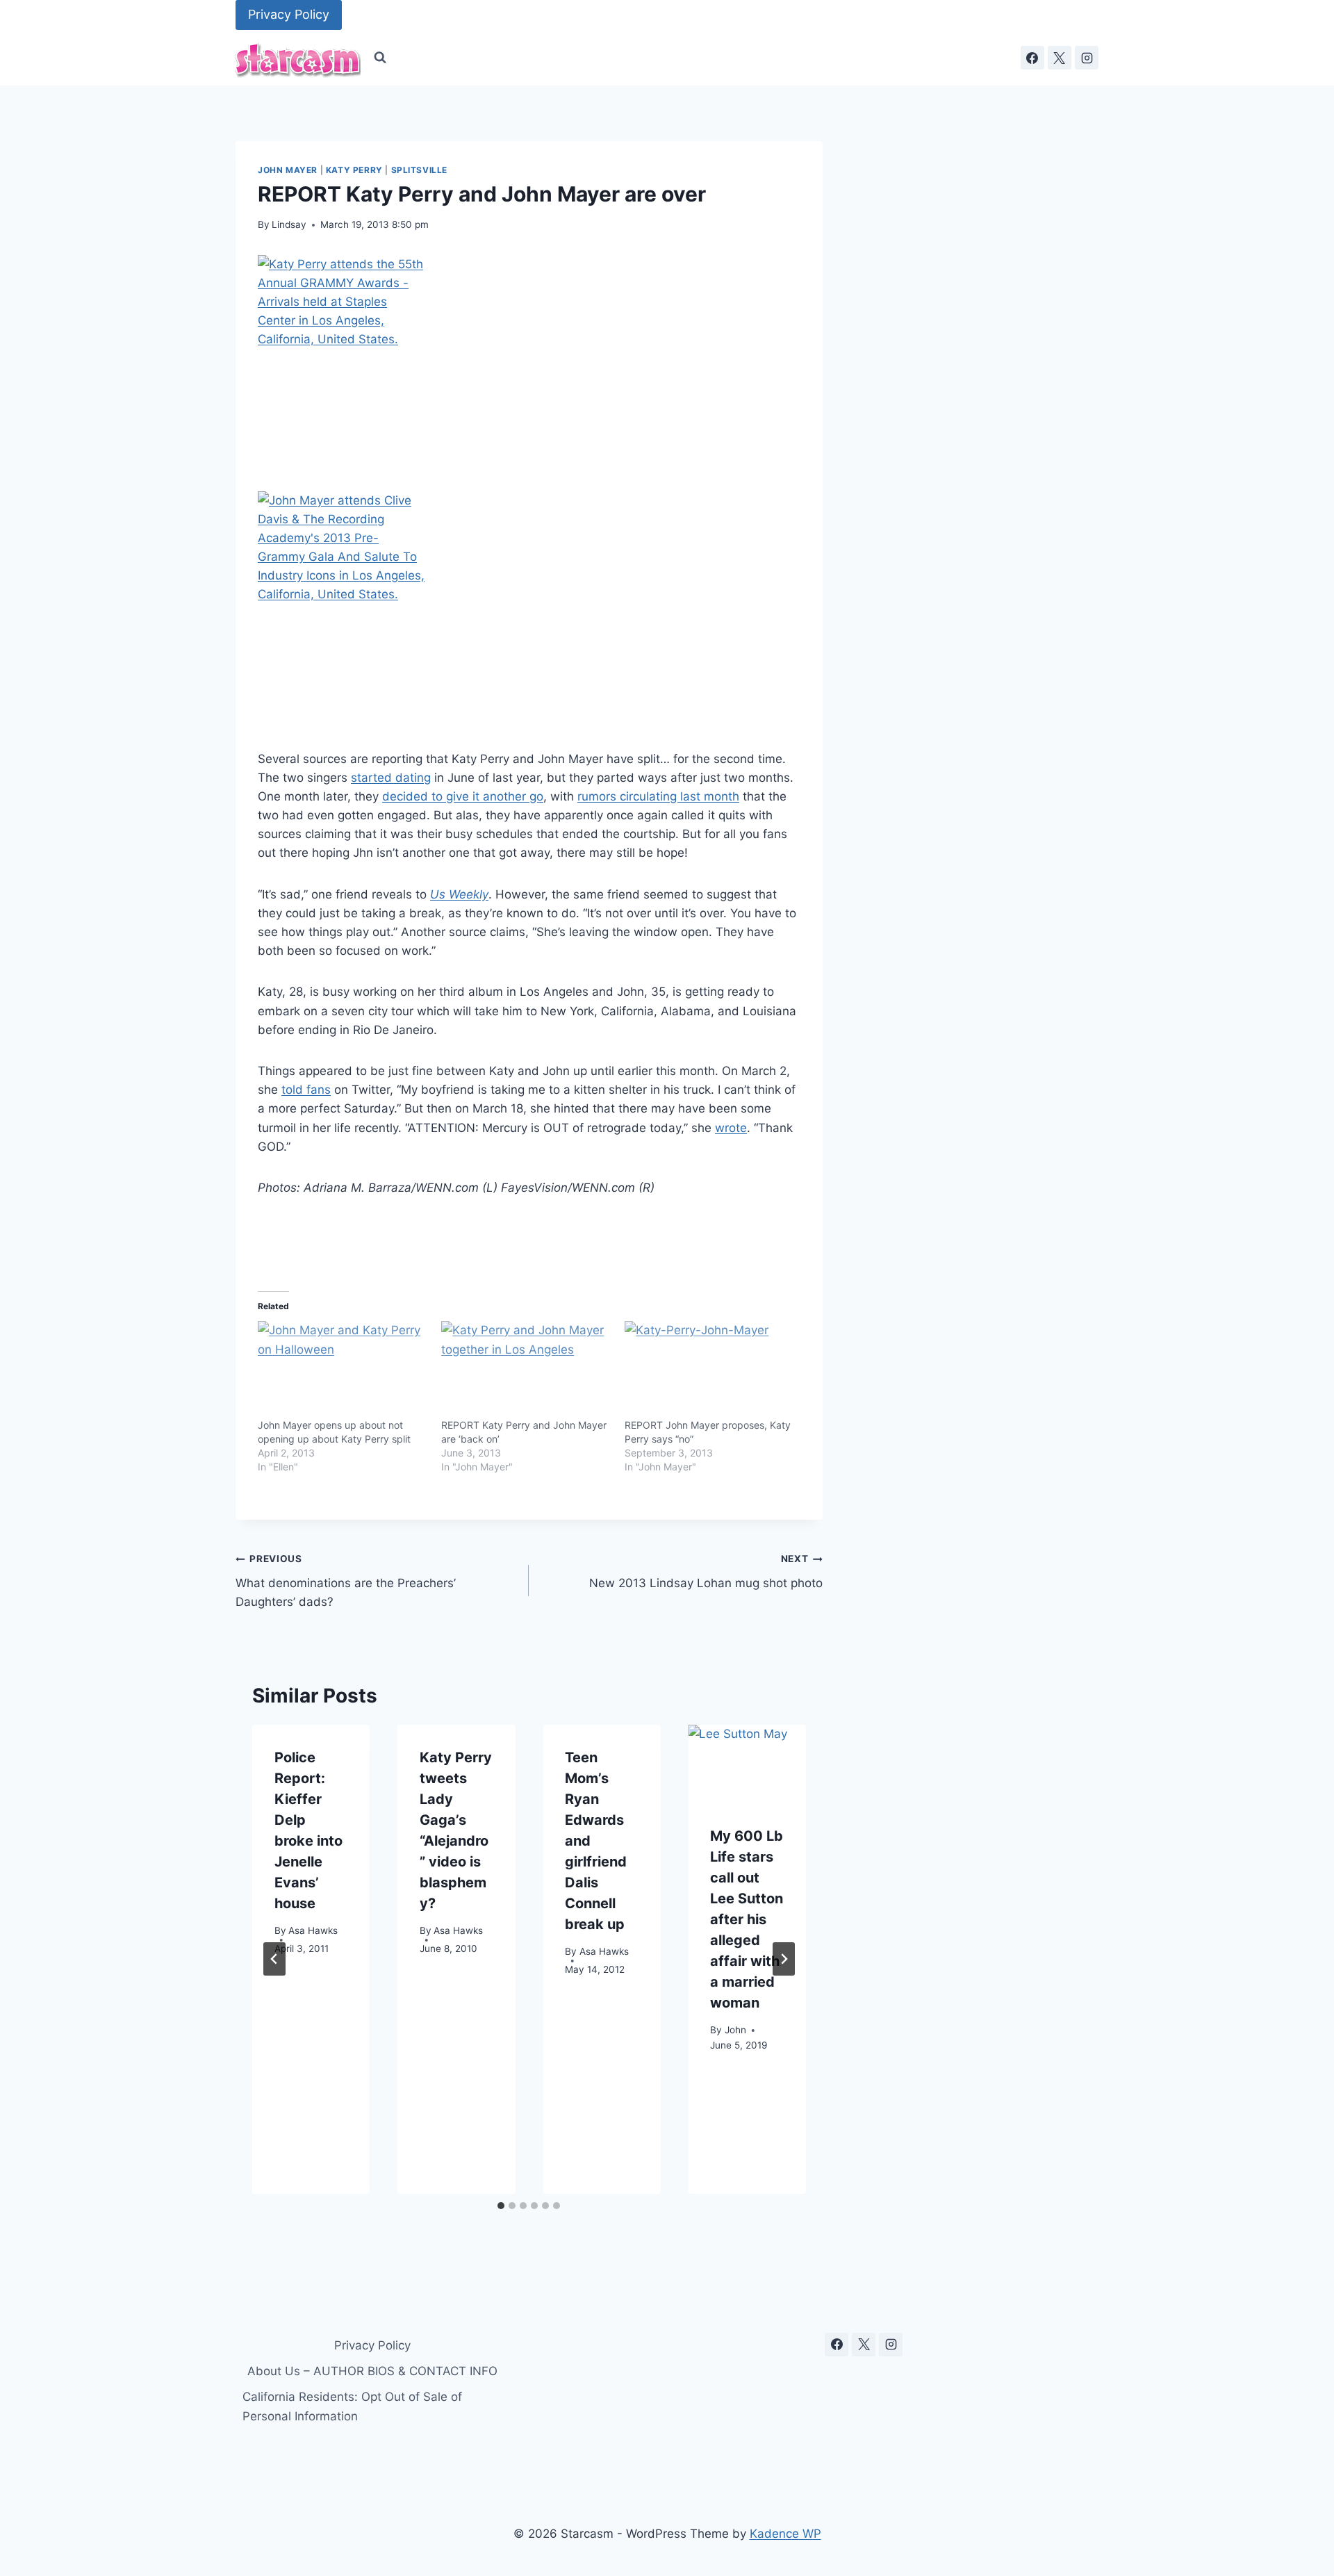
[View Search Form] (380, 58)
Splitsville (420, 170)
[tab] (501, 2206)
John (735, 2029)
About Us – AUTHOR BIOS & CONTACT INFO (372, 2371)
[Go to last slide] (274, 1959)
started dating (391, 778)
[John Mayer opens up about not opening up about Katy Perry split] (343, 1370)
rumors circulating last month (658, 796)
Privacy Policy (289, 14)
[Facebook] (1032, 58)
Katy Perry (354, 170)
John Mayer (288, 170)
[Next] (784, 1959)
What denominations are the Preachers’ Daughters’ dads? (346, 1581)
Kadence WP (785, 2534)
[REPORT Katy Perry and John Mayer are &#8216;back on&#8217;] (526, 1370)
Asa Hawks (313, 1930)
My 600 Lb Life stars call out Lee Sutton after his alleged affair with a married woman (747, 1919)
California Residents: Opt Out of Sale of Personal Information (352, 2406)
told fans (306, 1090)
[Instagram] (1087, 58)
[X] (1060, 58)
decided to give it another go (463, 796)
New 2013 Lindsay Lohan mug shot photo (706, 1572)
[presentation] (747, 1764)
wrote (731, 1128)
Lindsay (289, 224)
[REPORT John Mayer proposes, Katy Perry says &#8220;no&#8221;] (709, 1370)
